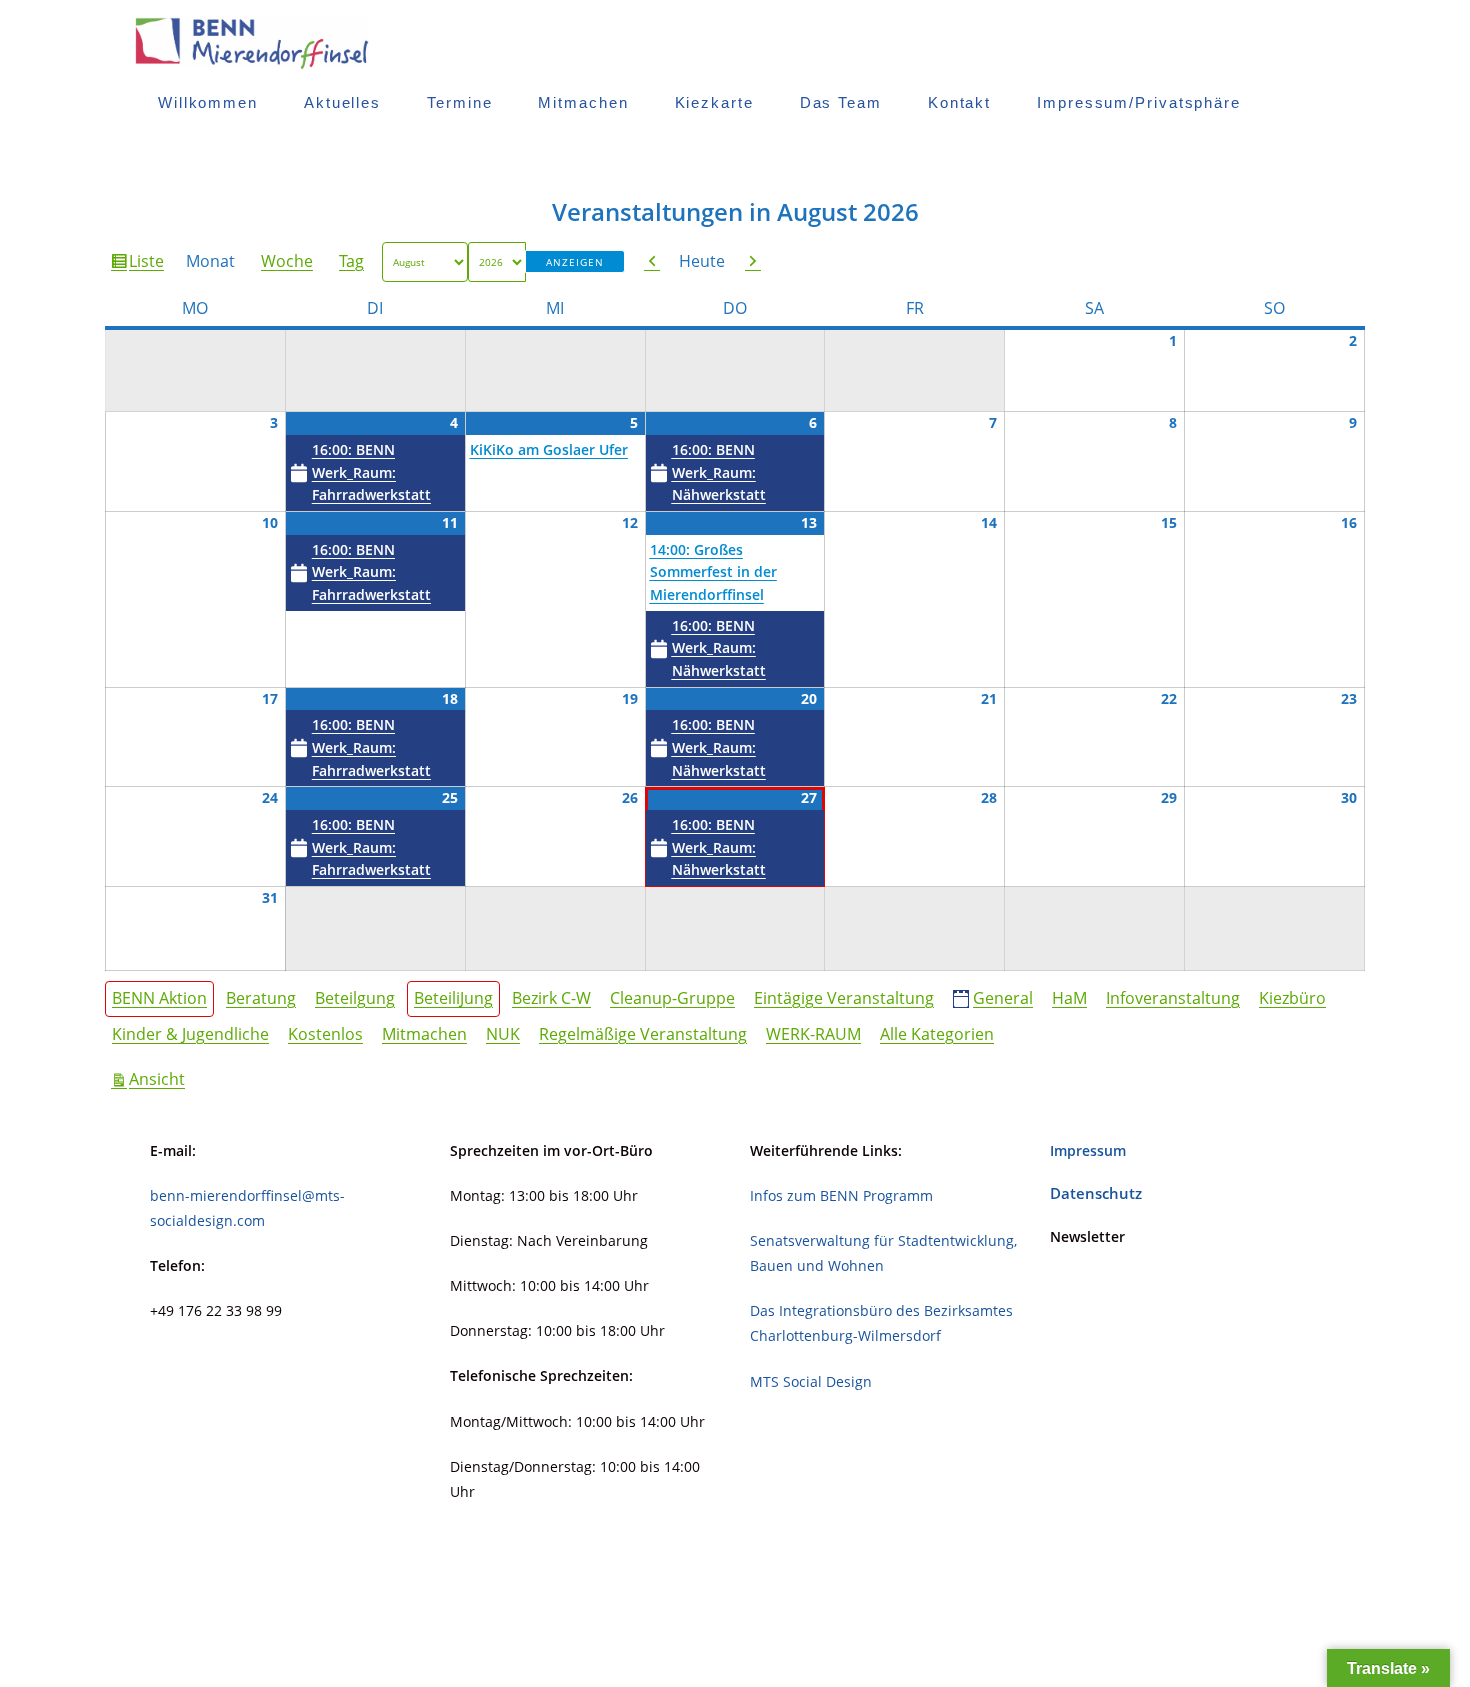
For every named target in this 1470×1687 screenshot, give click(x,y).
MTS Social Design (811, 1381)
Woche (287, 261)
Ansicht (160, 1078)
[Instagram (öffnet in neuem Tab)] (1320, 42)
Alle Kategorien (937, 1034)
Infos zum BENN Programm (841, 1195)
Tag (351, 261)
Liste (149, 264)
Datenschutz (1096, 1193)
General (1003, 998)
